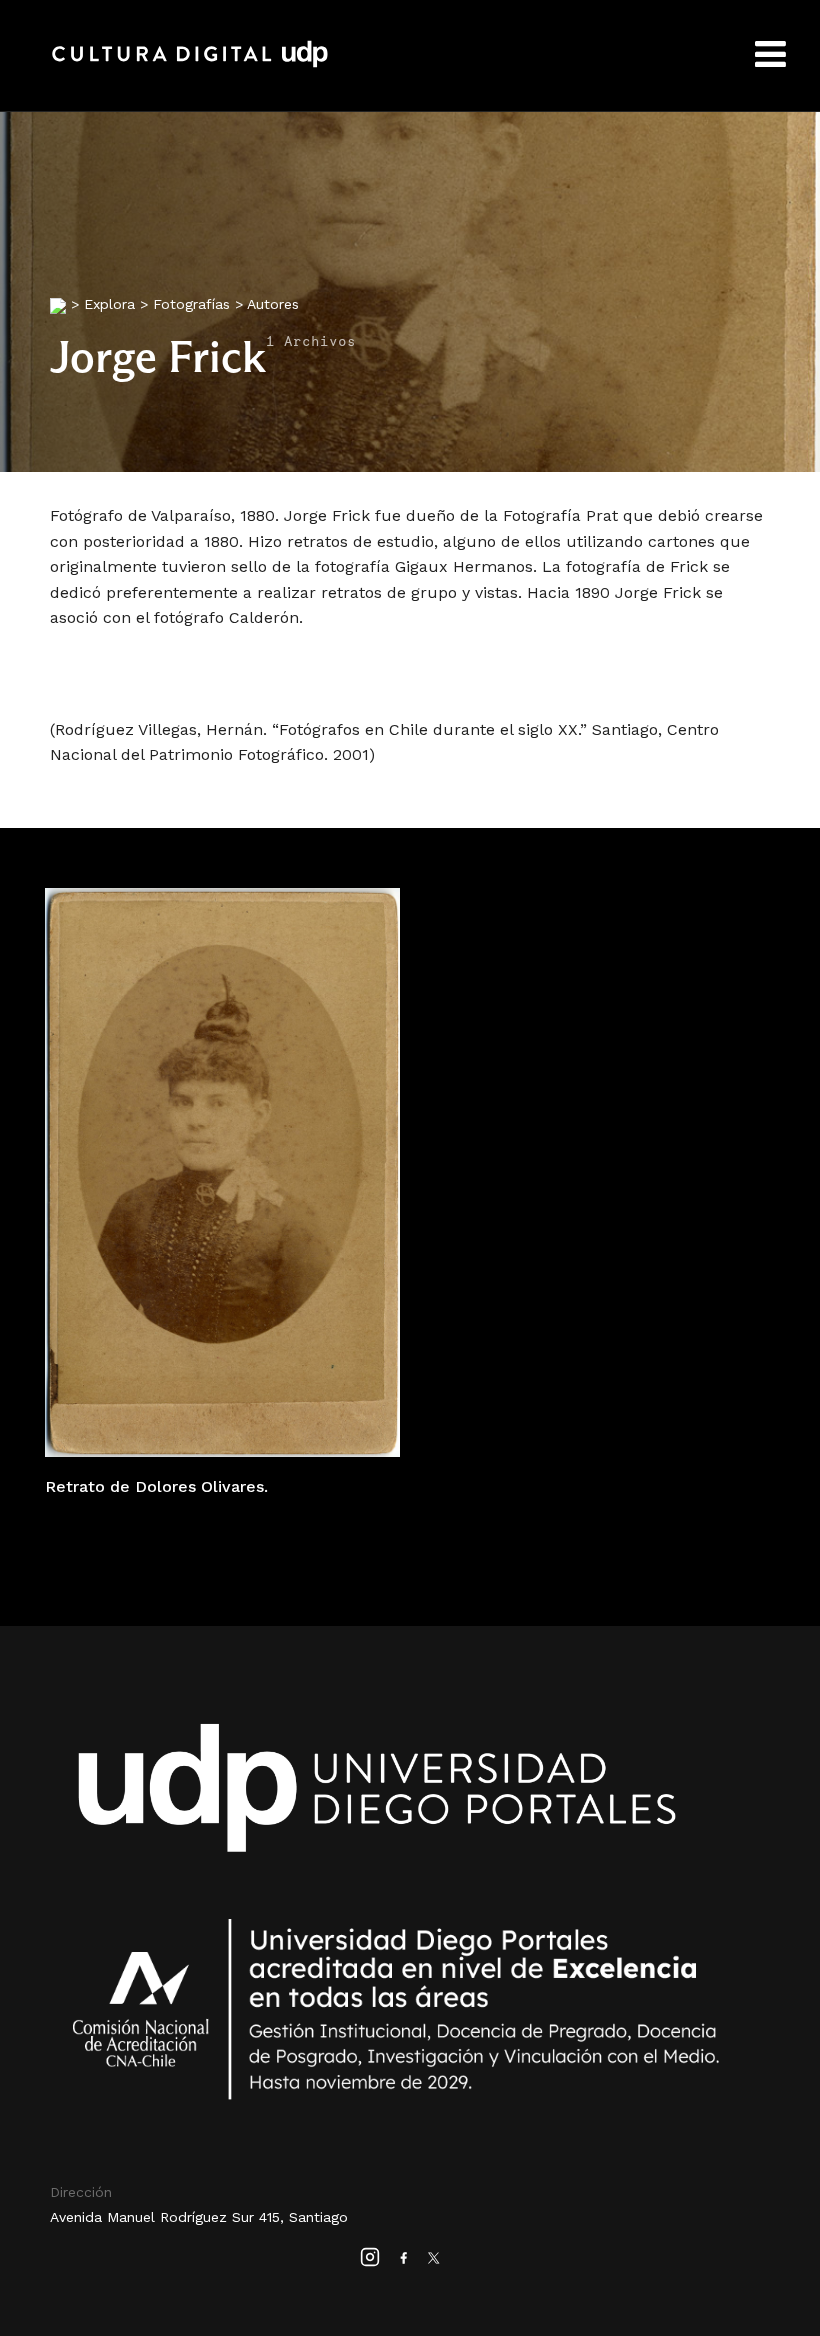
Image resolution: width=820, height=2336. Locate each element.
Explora (109, 304)
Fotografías (191, 304)
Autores (273, 304)
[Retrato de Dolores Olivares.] (222, 1171)
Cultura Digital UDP (190, 65)
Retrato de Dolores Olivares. (156, 1486)
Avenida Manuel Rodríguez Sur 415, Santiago (199, 2217)
